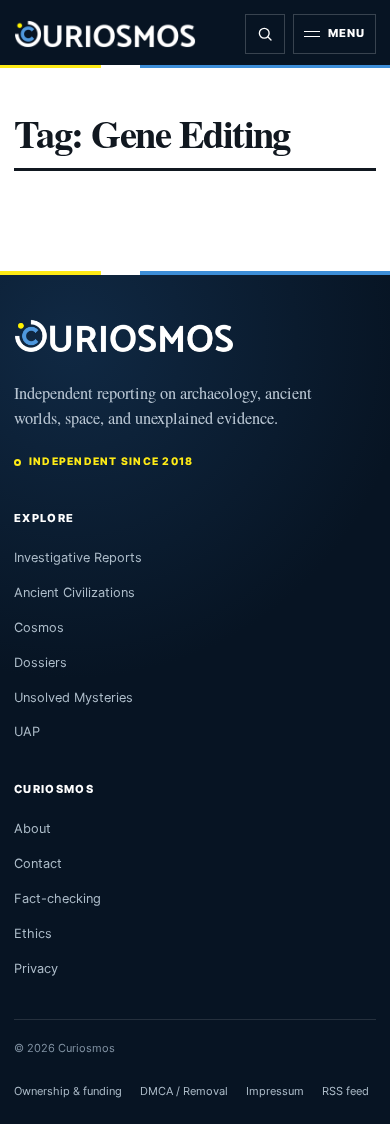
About (32, 828)
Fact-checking (57, 898)
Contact (38, 863)
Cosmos (39, 627)
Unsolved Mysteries (73, 697)
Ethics (33, 933)
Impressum (275, 1091)
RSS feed (345, 1091)
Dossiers (40, 662)
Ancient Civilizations (74, 592)
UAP (27, 731)
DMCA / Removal (184, 1091)
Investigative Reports (78, 557)
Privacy (36, 968)
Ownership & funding (68, 1091)
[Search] (265, 34)
